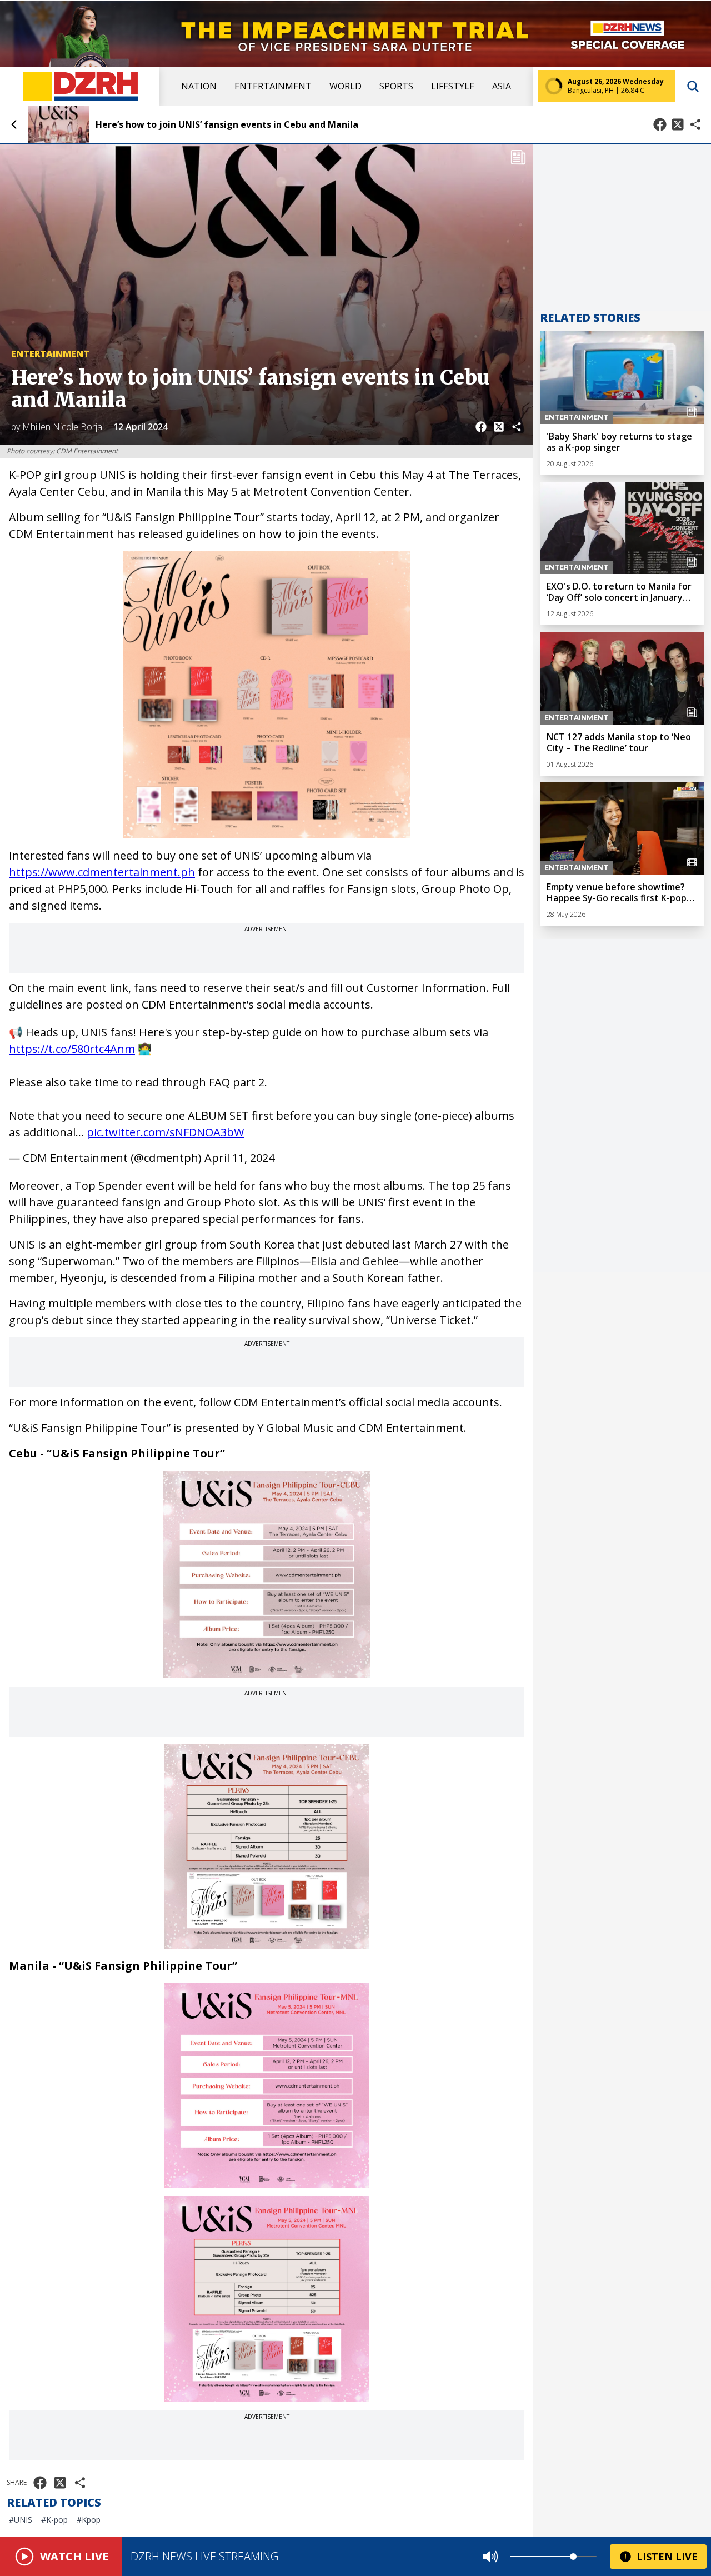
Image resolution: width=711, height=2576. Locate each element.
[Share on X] (678, 124)
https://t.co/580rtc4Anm (72, 1049)
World (346, 86)
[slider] (573, 2557)
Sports (396, 86)
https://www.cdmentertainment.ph (102, 872)
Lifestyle (453, 86)
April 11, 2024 (239, 1158)
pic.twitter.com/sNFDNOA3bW (165, 1132)
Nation (199, 86)
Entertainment (273, 86)
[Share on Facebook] (660, 124)
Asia (502, 86)
